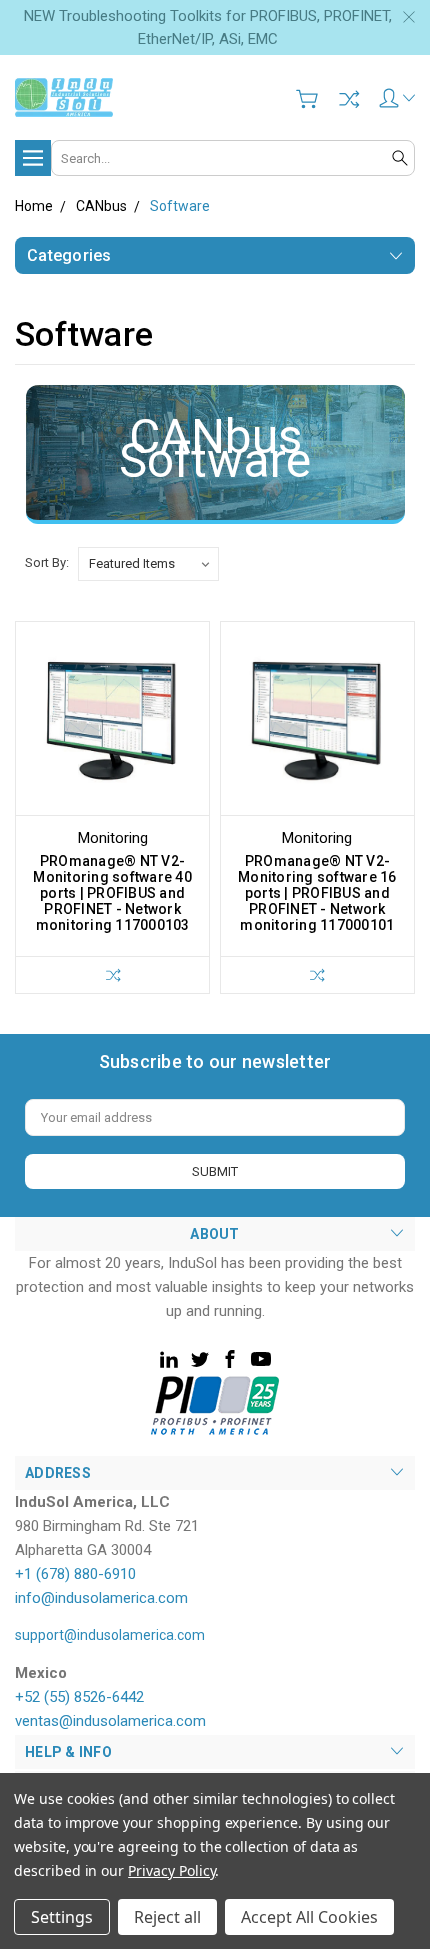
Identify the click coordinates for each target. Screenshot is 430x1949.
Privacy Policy (171, 1870)
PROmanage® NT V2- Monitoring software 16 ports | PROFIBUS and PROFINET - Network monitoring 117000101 (317, 893)
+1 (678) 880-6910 (75, 1574)
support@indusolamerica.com (110, 1635)
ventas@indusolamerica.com (110, 1721)
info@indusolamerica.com (101, 1598)
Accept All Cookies (309, 1917)
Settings (62, 1917)
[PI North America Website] (215, 1404)
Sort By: (47, 562)
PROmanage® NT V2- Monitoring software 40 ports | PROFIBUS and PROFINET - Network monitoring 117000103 (112, 893)
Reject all (167, 1917)
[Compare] (349, 99)
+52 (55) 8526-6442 (79, 1697)
